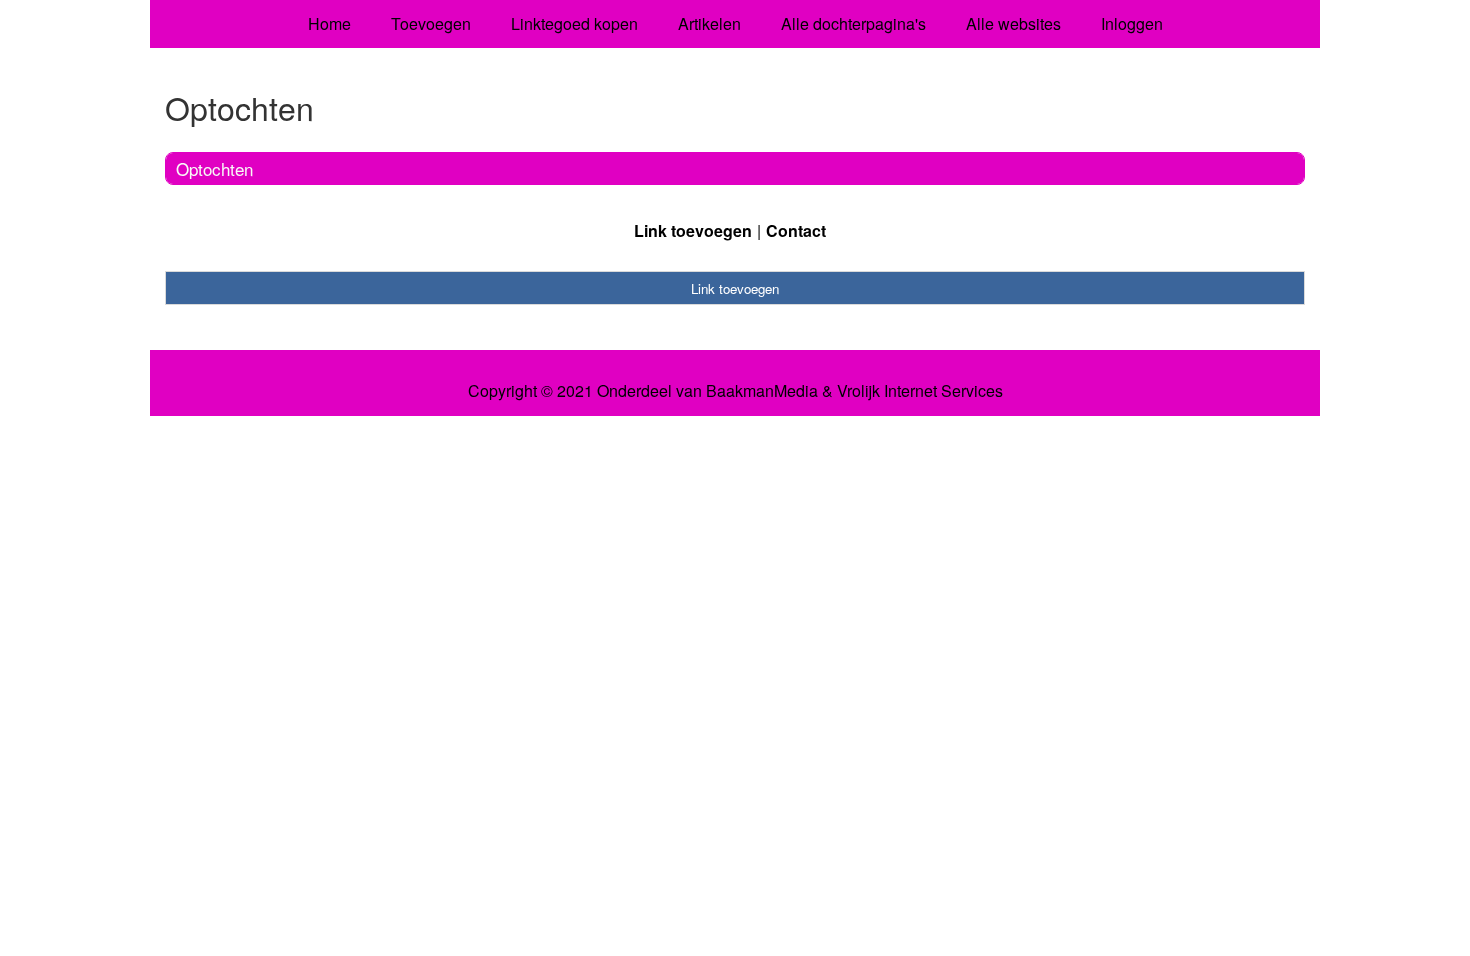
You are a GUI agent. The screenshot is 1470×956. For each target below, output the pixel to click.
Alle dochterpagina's (853, 23)
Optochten (214, 168)
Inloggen (1132, 23)
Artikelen (709, 23)
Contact (796, 230)
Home (329, 23)
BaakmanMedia (762, 391)
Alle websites (1013, 23)
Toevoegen (431, 23)
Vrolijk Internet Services (920, 391)
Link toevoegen (693, 230)
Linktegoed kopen (574, 23)
